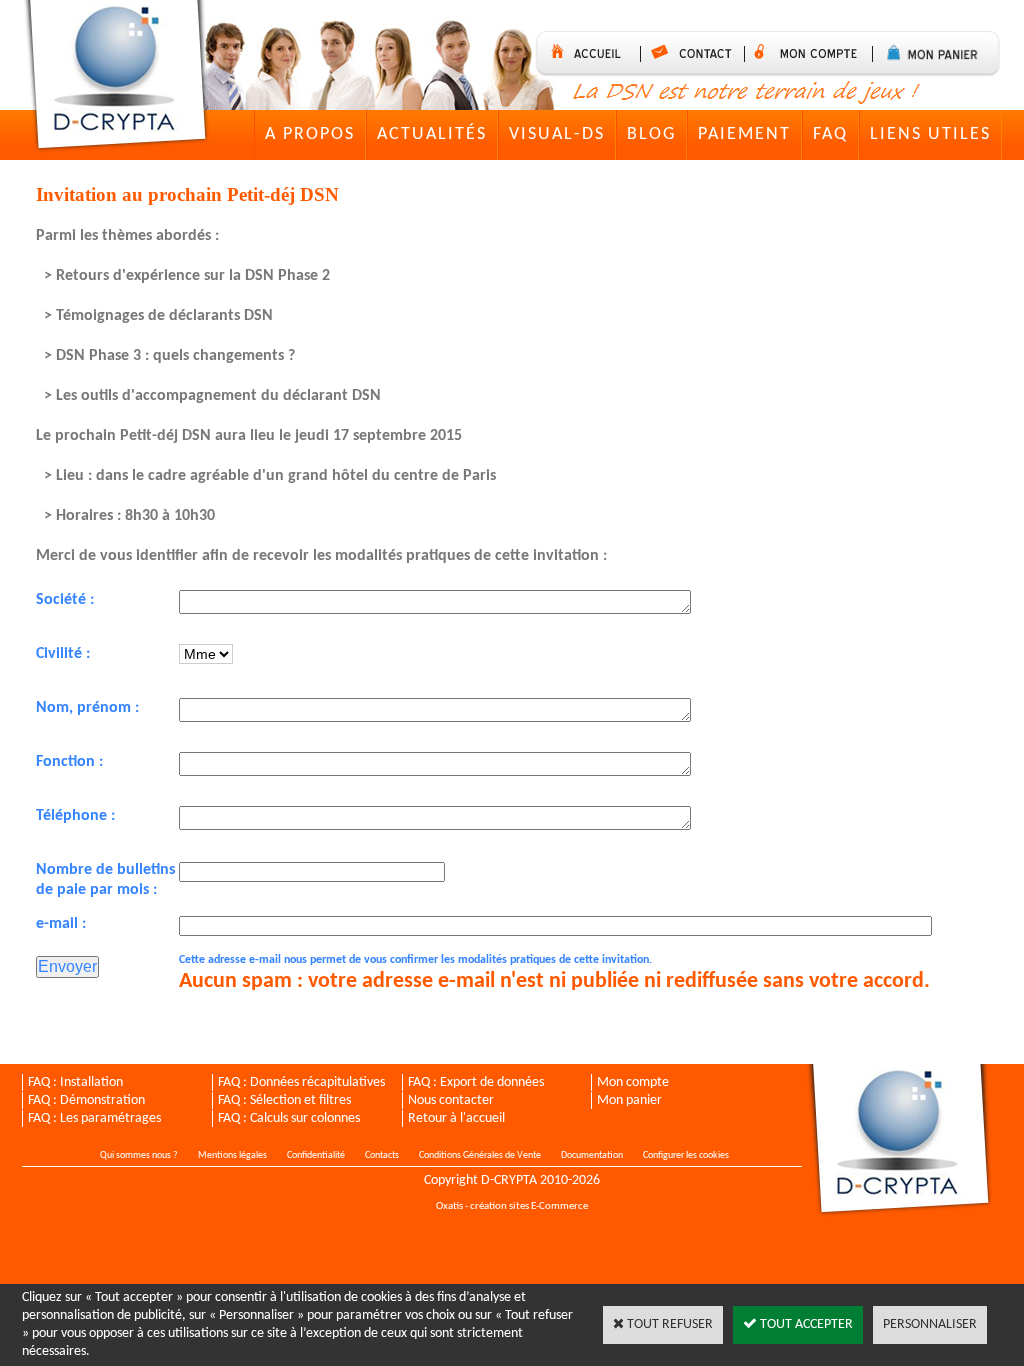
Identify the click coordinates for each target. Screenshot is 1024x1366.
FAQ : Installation (75, 1082)
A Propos (310, 134)
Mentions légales (232, 1155)
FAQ (830, 134)
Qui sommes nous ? (139, 1155)
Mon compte (633, 1082)
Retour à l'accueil (456, 1118)
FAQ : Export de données (476, 1082)
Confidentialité (316, 1155)
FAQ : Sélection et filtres (284, 1100)
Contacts (382, 1155)
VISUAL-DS (557, 134)
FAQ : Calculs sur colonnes (289, 1118)
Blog (651, 134)
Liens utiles (930, 134)
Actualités (432, 134)
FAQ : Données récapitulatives (301, 1082)
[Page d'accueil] (120, 79)
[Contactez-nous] (697, 54)
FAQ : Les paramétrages (94, 1118)
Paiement (744, 134)
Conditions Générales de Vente (480, 1155)
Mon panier (629, 1100)
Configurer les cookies (686, 1155)
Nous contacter (451, 1100)
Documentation (592, 1155)
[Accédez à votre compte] (814, 54)
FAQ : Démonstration (86, 1100)
